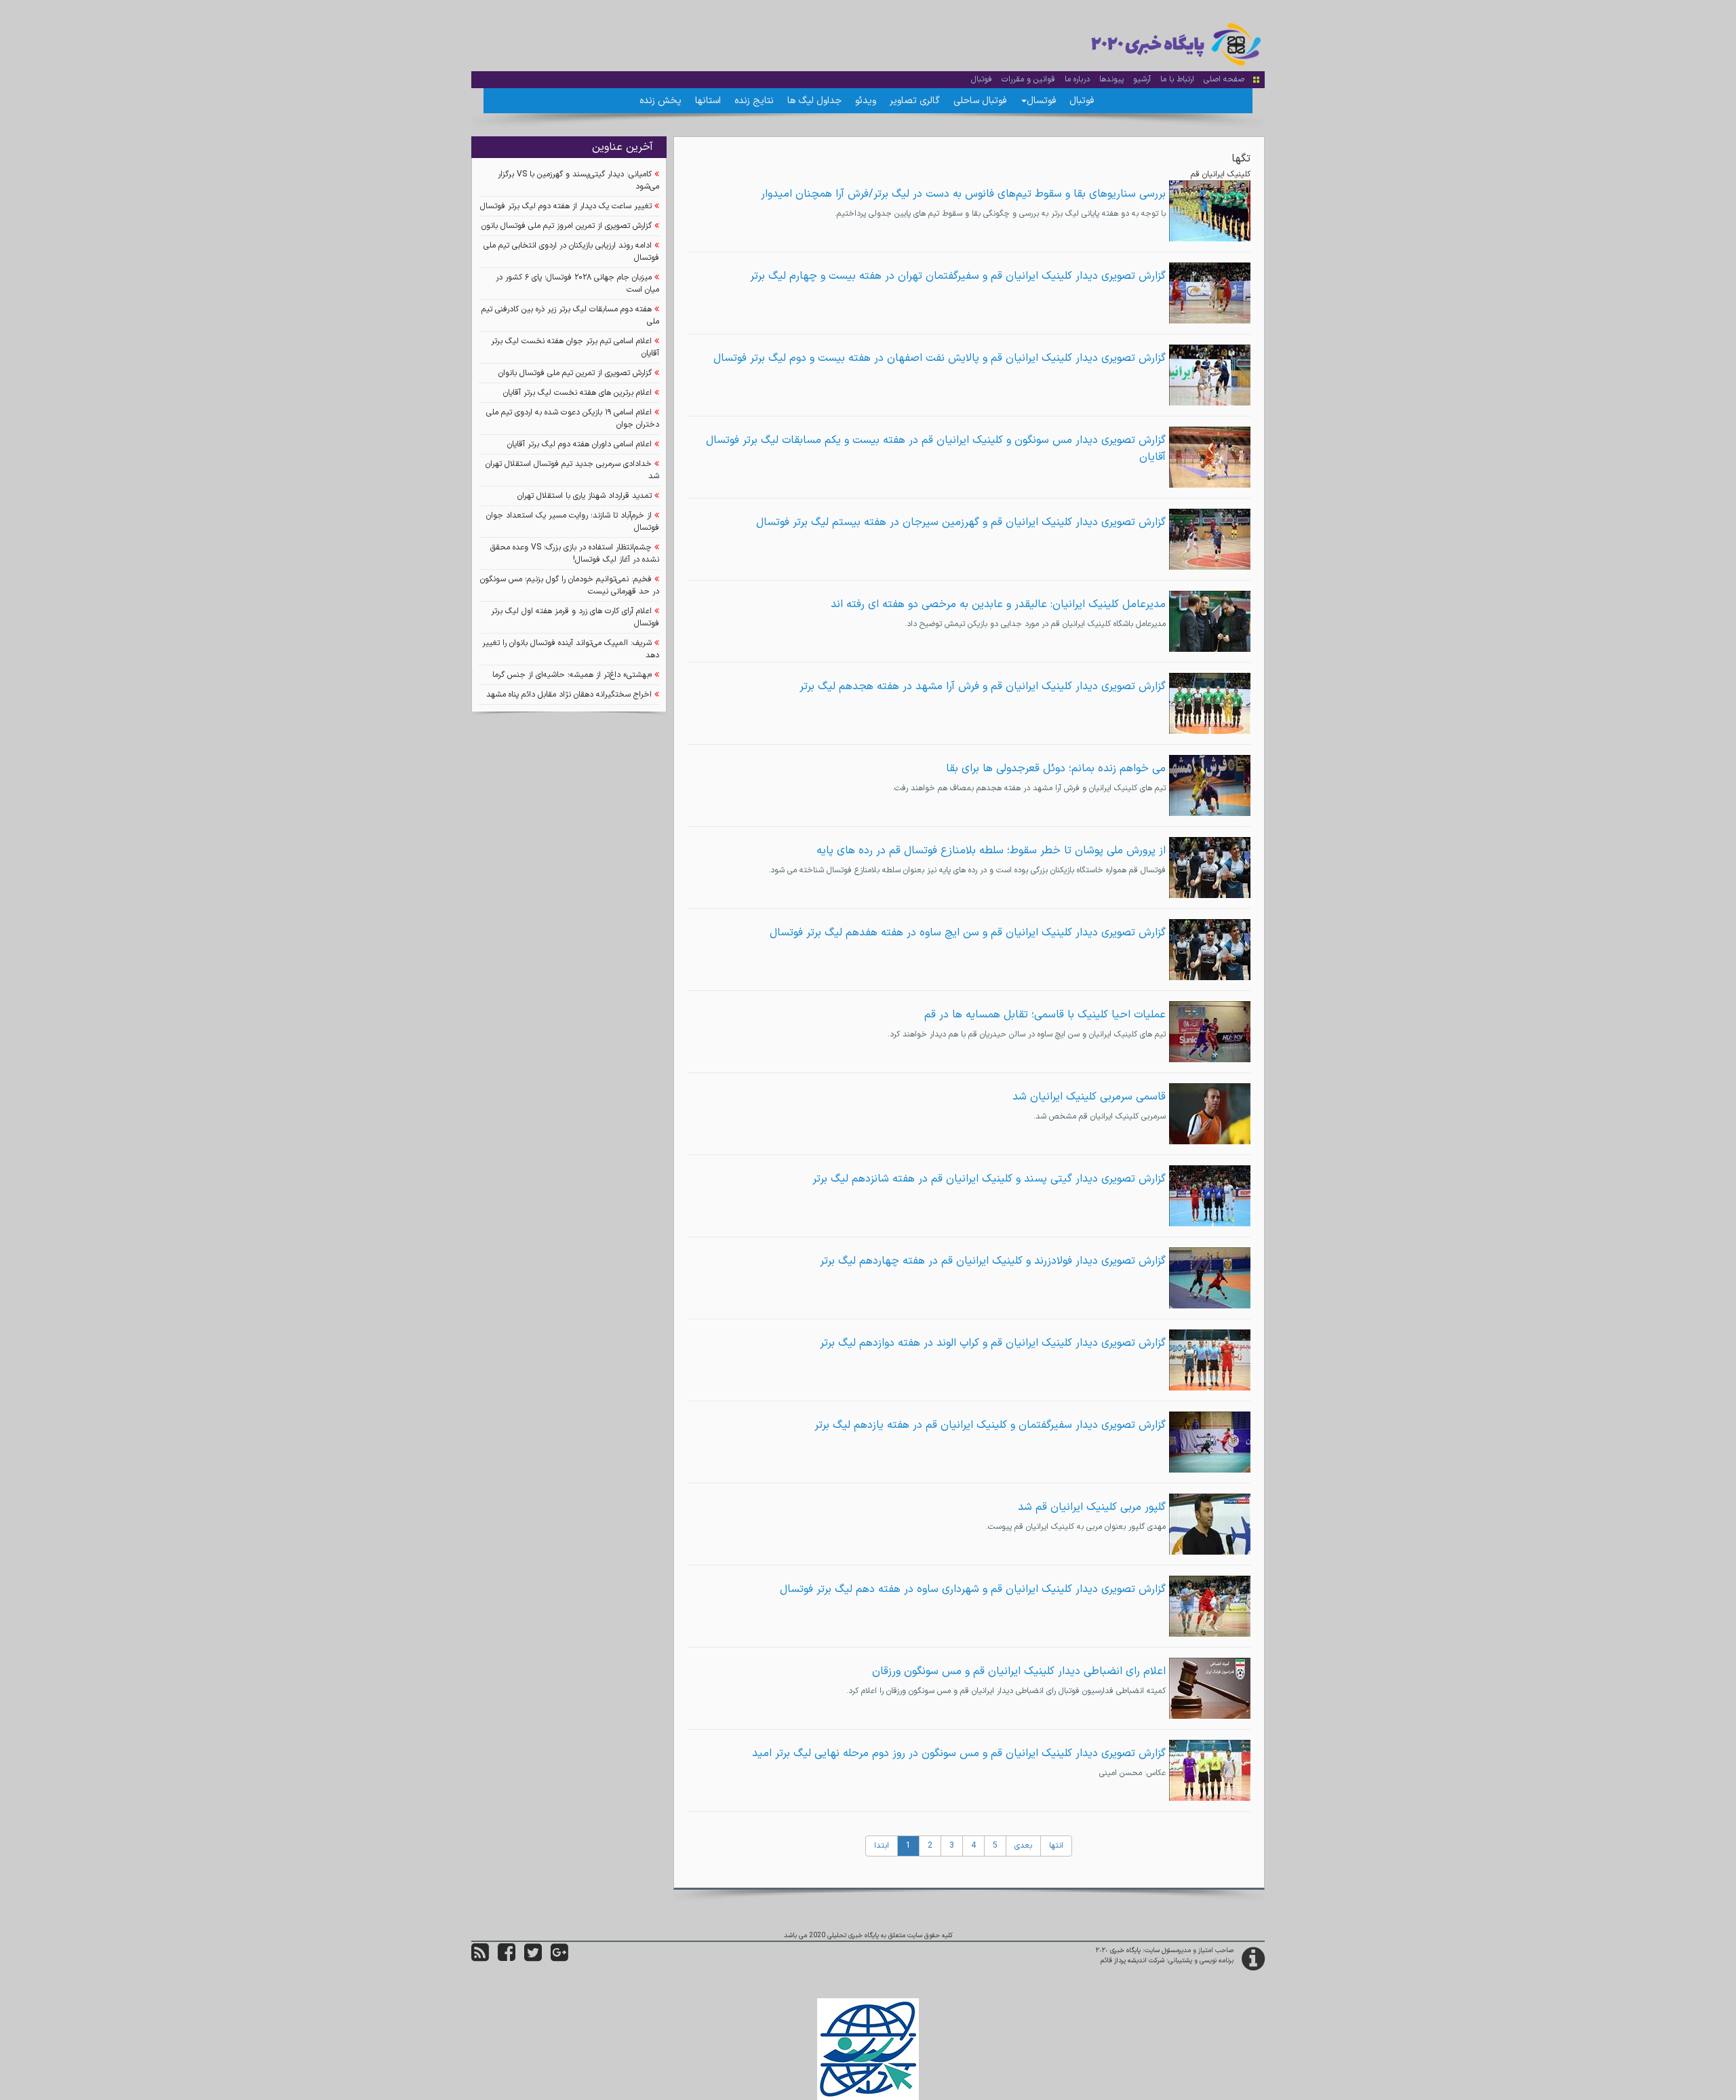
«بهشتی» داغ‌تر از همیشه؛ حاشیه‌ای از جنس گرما (572, 675)
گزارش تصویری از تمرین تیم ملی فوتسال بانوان (575, 373)
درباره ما (1077, 79)
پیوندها (1111, 79)
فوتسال (1041, 101)
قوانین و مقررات (1028, 79)
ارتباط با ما (1177, 79)
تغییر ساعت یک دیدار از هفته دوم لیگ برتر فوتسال (566, 206)
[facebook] (507, 1958)
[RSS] (480, 1958)
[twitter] (533, 1958)
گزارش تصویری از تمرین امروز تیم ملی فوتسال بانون (567, 226)
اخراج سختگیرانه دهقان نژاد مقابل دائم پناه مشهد (569, 695)
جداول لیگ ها (814, 101)
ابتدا (882, 1846)
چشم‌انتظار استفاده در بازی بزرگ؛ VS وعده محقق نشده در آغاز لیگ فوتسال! (575, 553)
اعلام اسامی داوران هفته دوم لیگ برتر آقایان (579, 444)
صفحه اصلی (1224, 79)
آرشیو (1142, 79)
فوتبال (982, 79)
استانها (708, 101)
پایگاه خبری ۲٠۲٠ (1118, 1950)
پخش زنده (660, 101)
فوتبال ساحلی (980, 101)
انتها (1056, 1846)
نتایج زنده (754, 101)
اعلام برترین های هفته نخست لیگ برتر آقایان (577, 393)
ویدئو (866, 101)
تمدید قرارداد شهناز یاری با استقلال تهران (585, 496)
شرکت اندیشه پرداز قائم (1132, 1961)
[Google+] (559, 1958)
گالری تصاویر (915, 101)
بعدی (1023, 1846)
